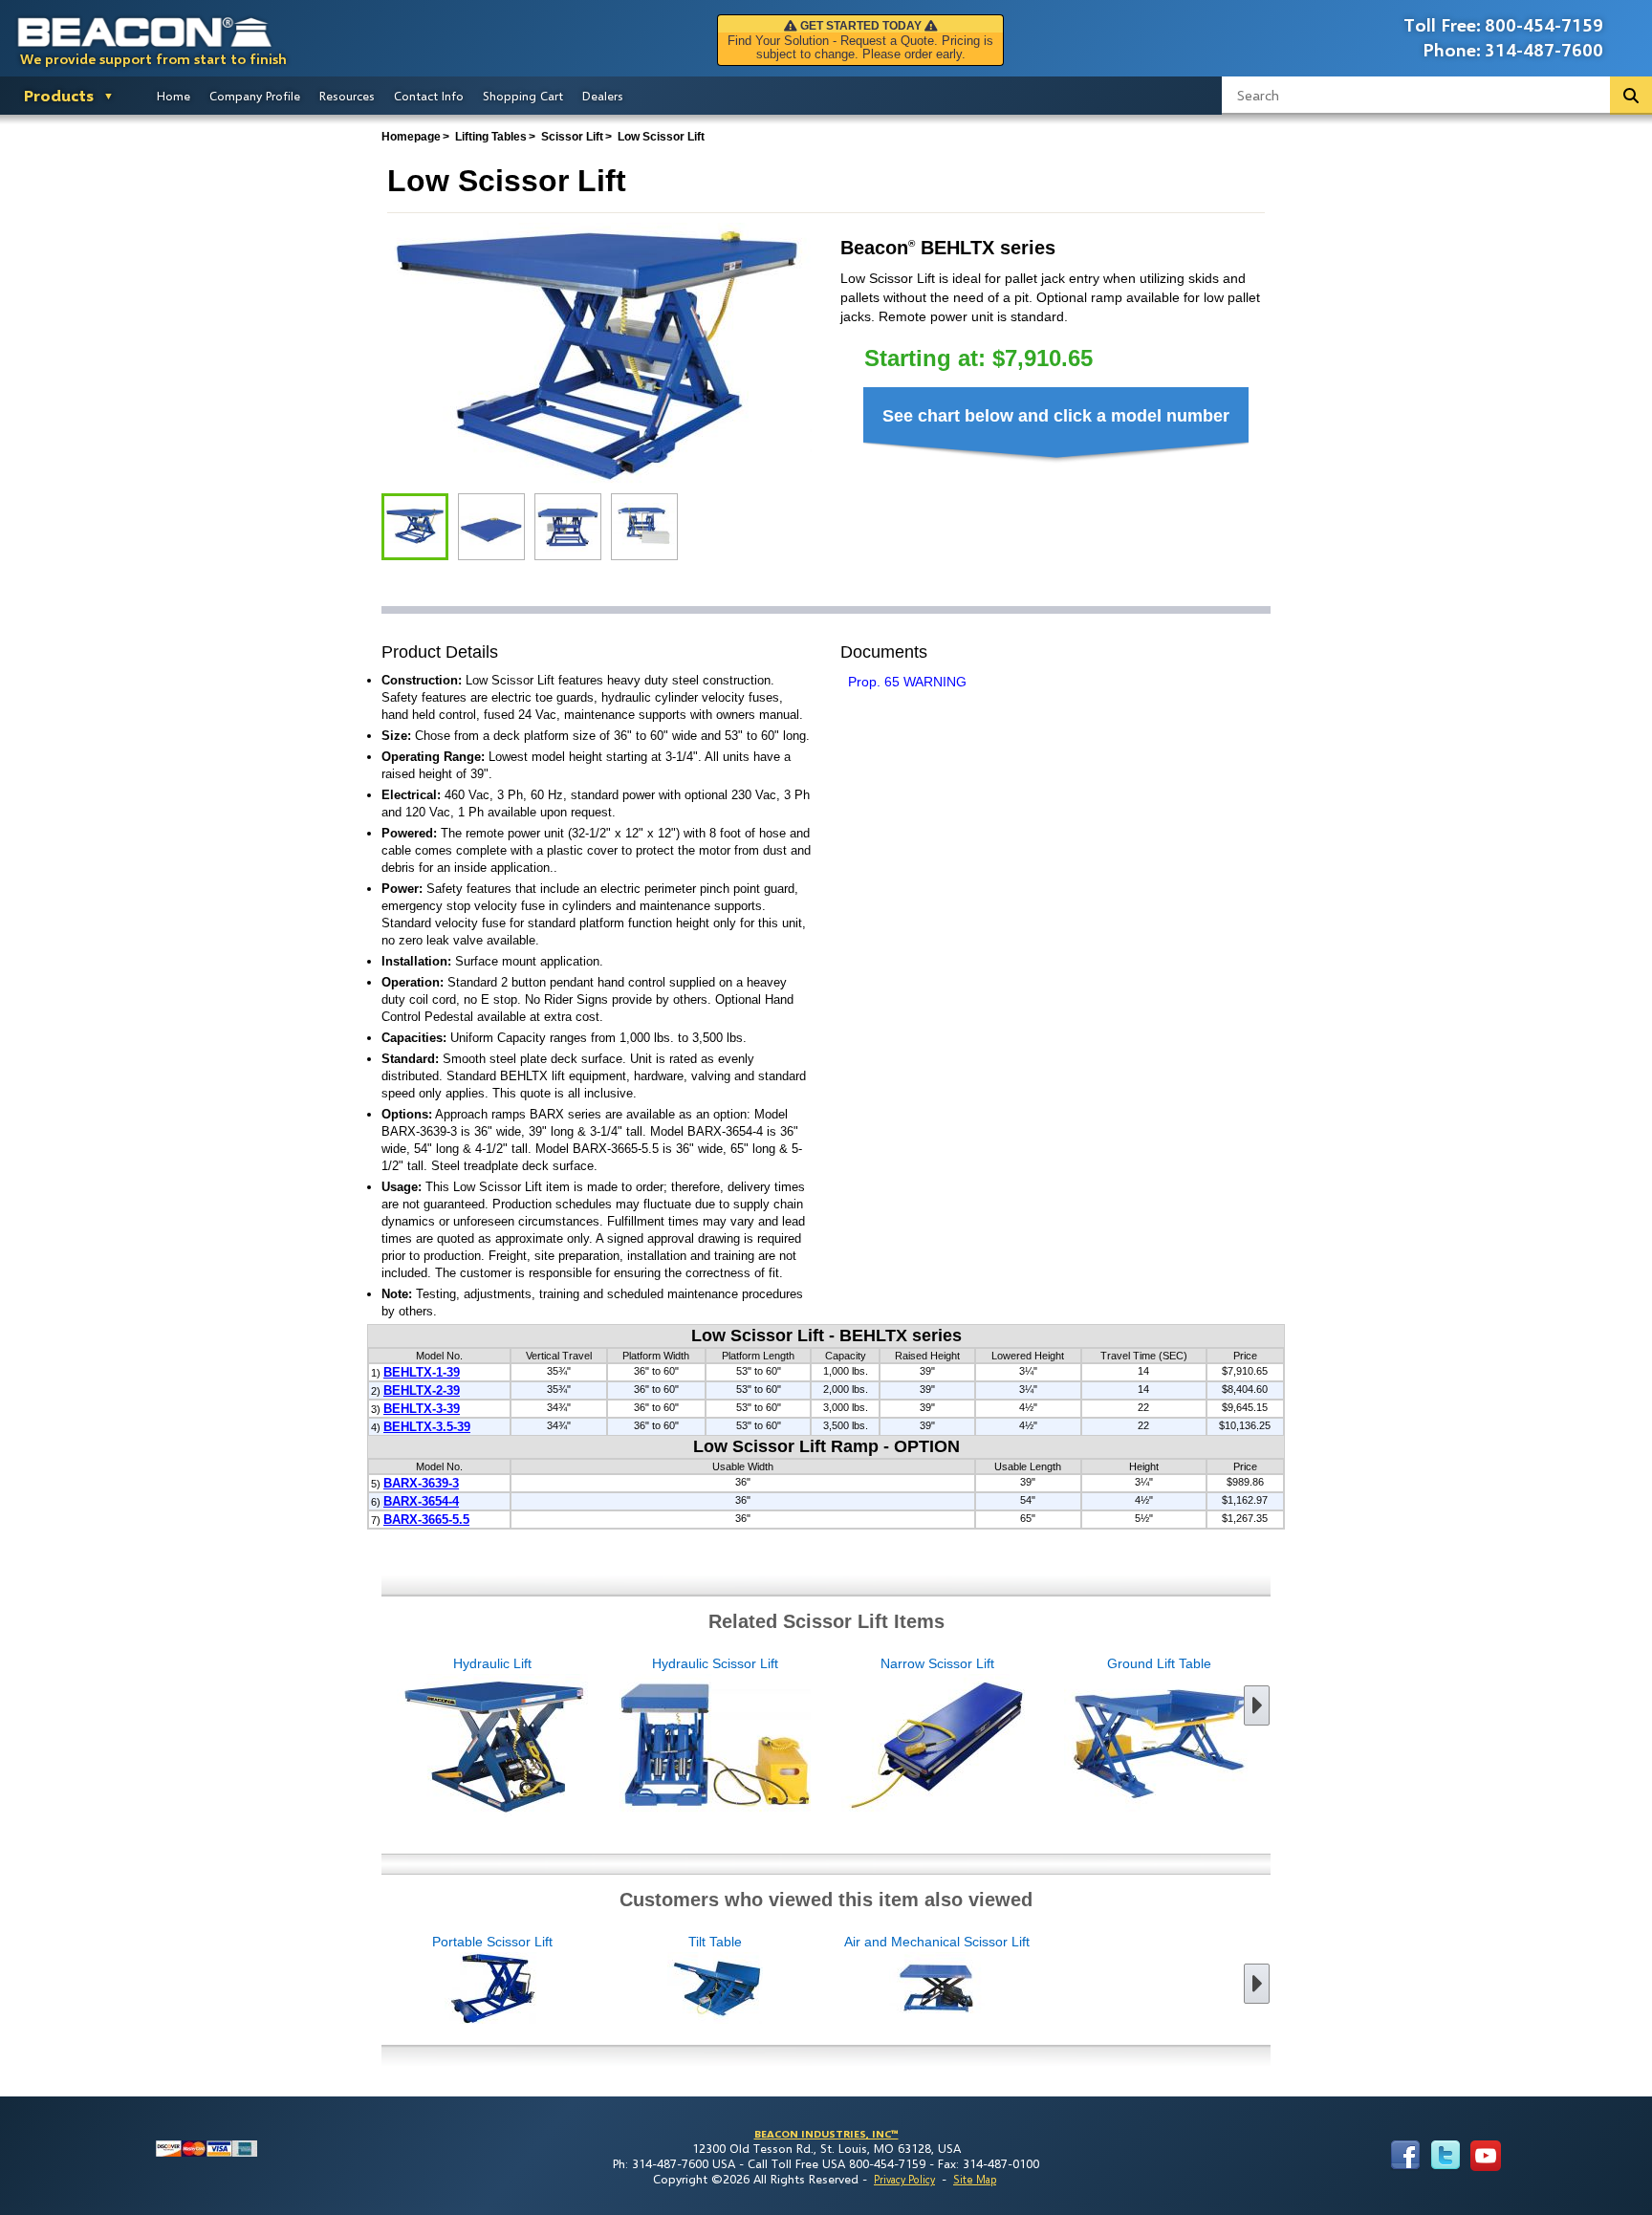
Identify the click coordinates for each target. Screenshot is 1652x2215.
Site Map (975, 2179)
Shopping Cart (523, 96)
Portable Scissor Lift (492, 1942)
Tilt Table (715, 1942)
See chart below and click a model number (1056, 416)
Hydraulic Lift (492, 1663)
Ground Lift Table (1159, 1663)
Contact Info (429, 96)
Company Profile (255, 96)
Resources (347, 96)
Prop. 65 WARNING (907, 682)
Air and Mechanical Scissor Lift (937, 1942)
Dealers (603, 96)
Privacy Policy (904, 2179)
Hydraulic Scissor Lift (715, 1663)
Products (59, 95)
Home (174, 96)
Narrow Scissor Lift (937, 1663)
